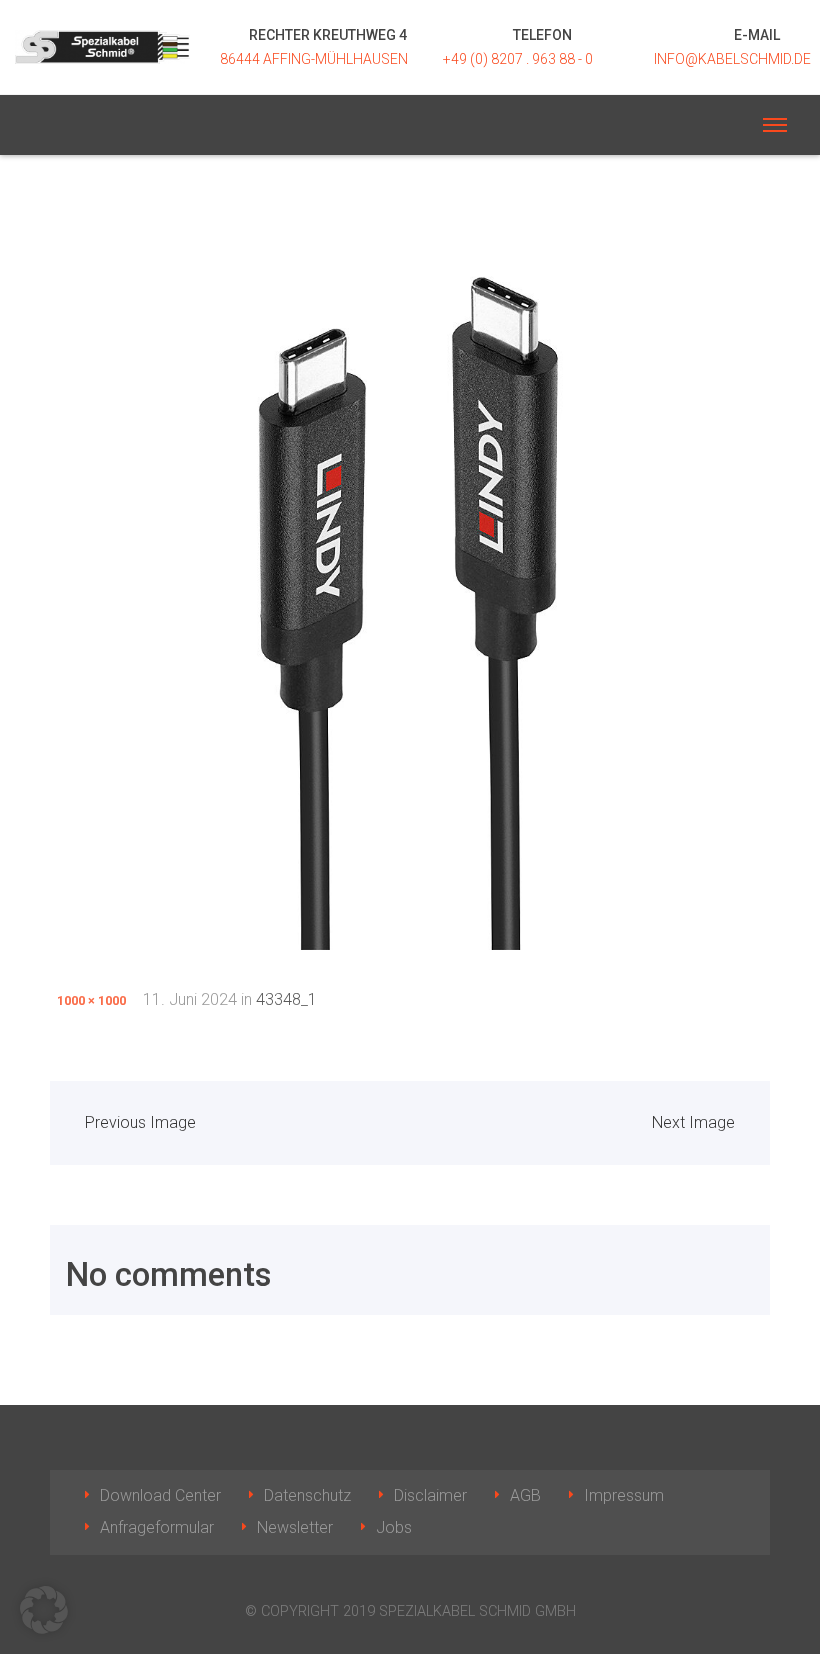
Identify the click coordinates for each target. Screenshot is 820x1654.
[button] (44, 1610)
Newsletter (295, 1527)
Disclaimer (430, 1495)
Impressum (624, 1495)
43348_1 (286, 999)
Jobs (394, 1527)
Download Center (160, 1495)
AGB (525, 1495)
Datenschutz (307, 1495)
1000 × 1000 (91, 1000)
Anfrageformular (157, 1527)
